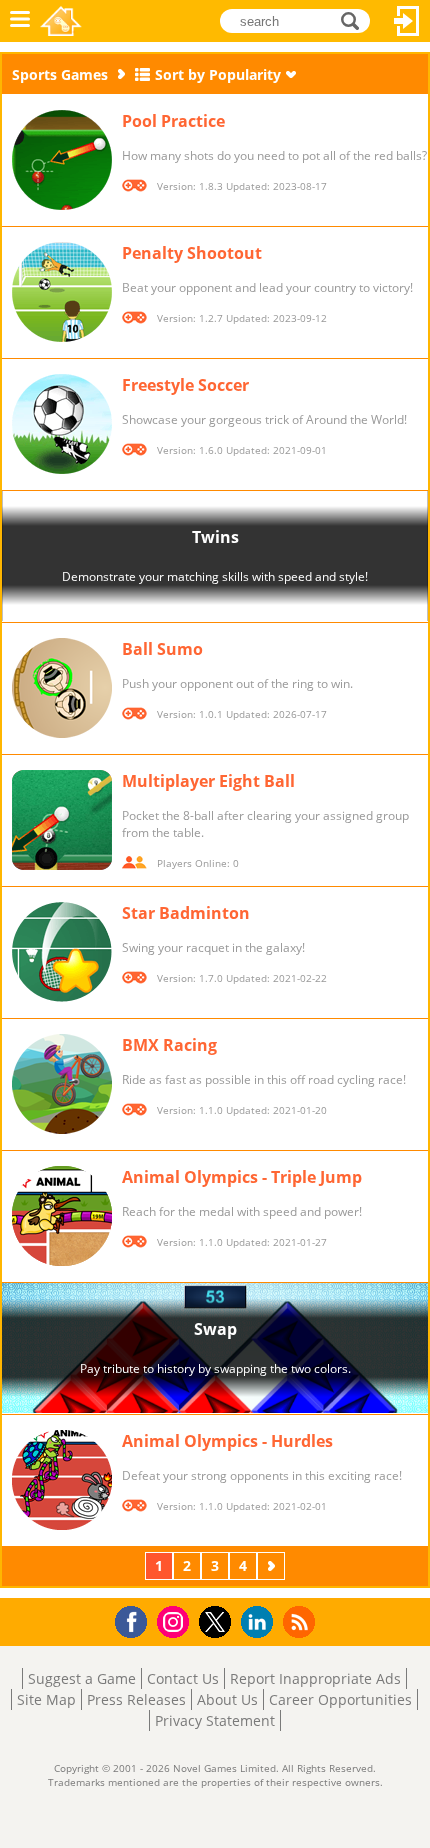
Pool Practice (173, 121)
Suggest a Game (82, 1678)
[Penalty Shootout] (62, 292)
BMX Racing (169, 1045)
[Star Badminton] (62, 952)
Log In (407, 21)
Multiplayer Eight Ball (208, 781)
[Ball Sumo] (62, 688)
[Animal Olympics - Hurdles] (62, 1480)
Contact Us (183, 1678)
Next (273, 1565)
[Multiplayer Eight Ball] (62, 820)
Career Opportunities (340, 1699)
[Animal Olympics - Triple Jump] (62, 1216)
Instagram (176, 1620)
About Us (227, 1699)
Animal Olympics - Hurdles (227, 1441)
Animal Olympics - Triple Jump (242, 1177)
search (355, 19)
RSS (301, 1621)
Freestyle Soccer (185, 385)
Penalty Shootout (192, 253)
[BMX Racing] (62, 1084)
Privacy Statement (215, 1720)
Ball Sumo (162, 649)
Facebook (136, 1619)
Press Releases (136, 1699)
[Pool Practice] (62, 160)
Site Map (46, 1699)
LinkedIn (260, 1622)
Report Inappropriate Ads (315, 1678)
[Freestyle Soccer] (62, 424)
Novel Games (61, 21)
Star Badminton (186, 913)
